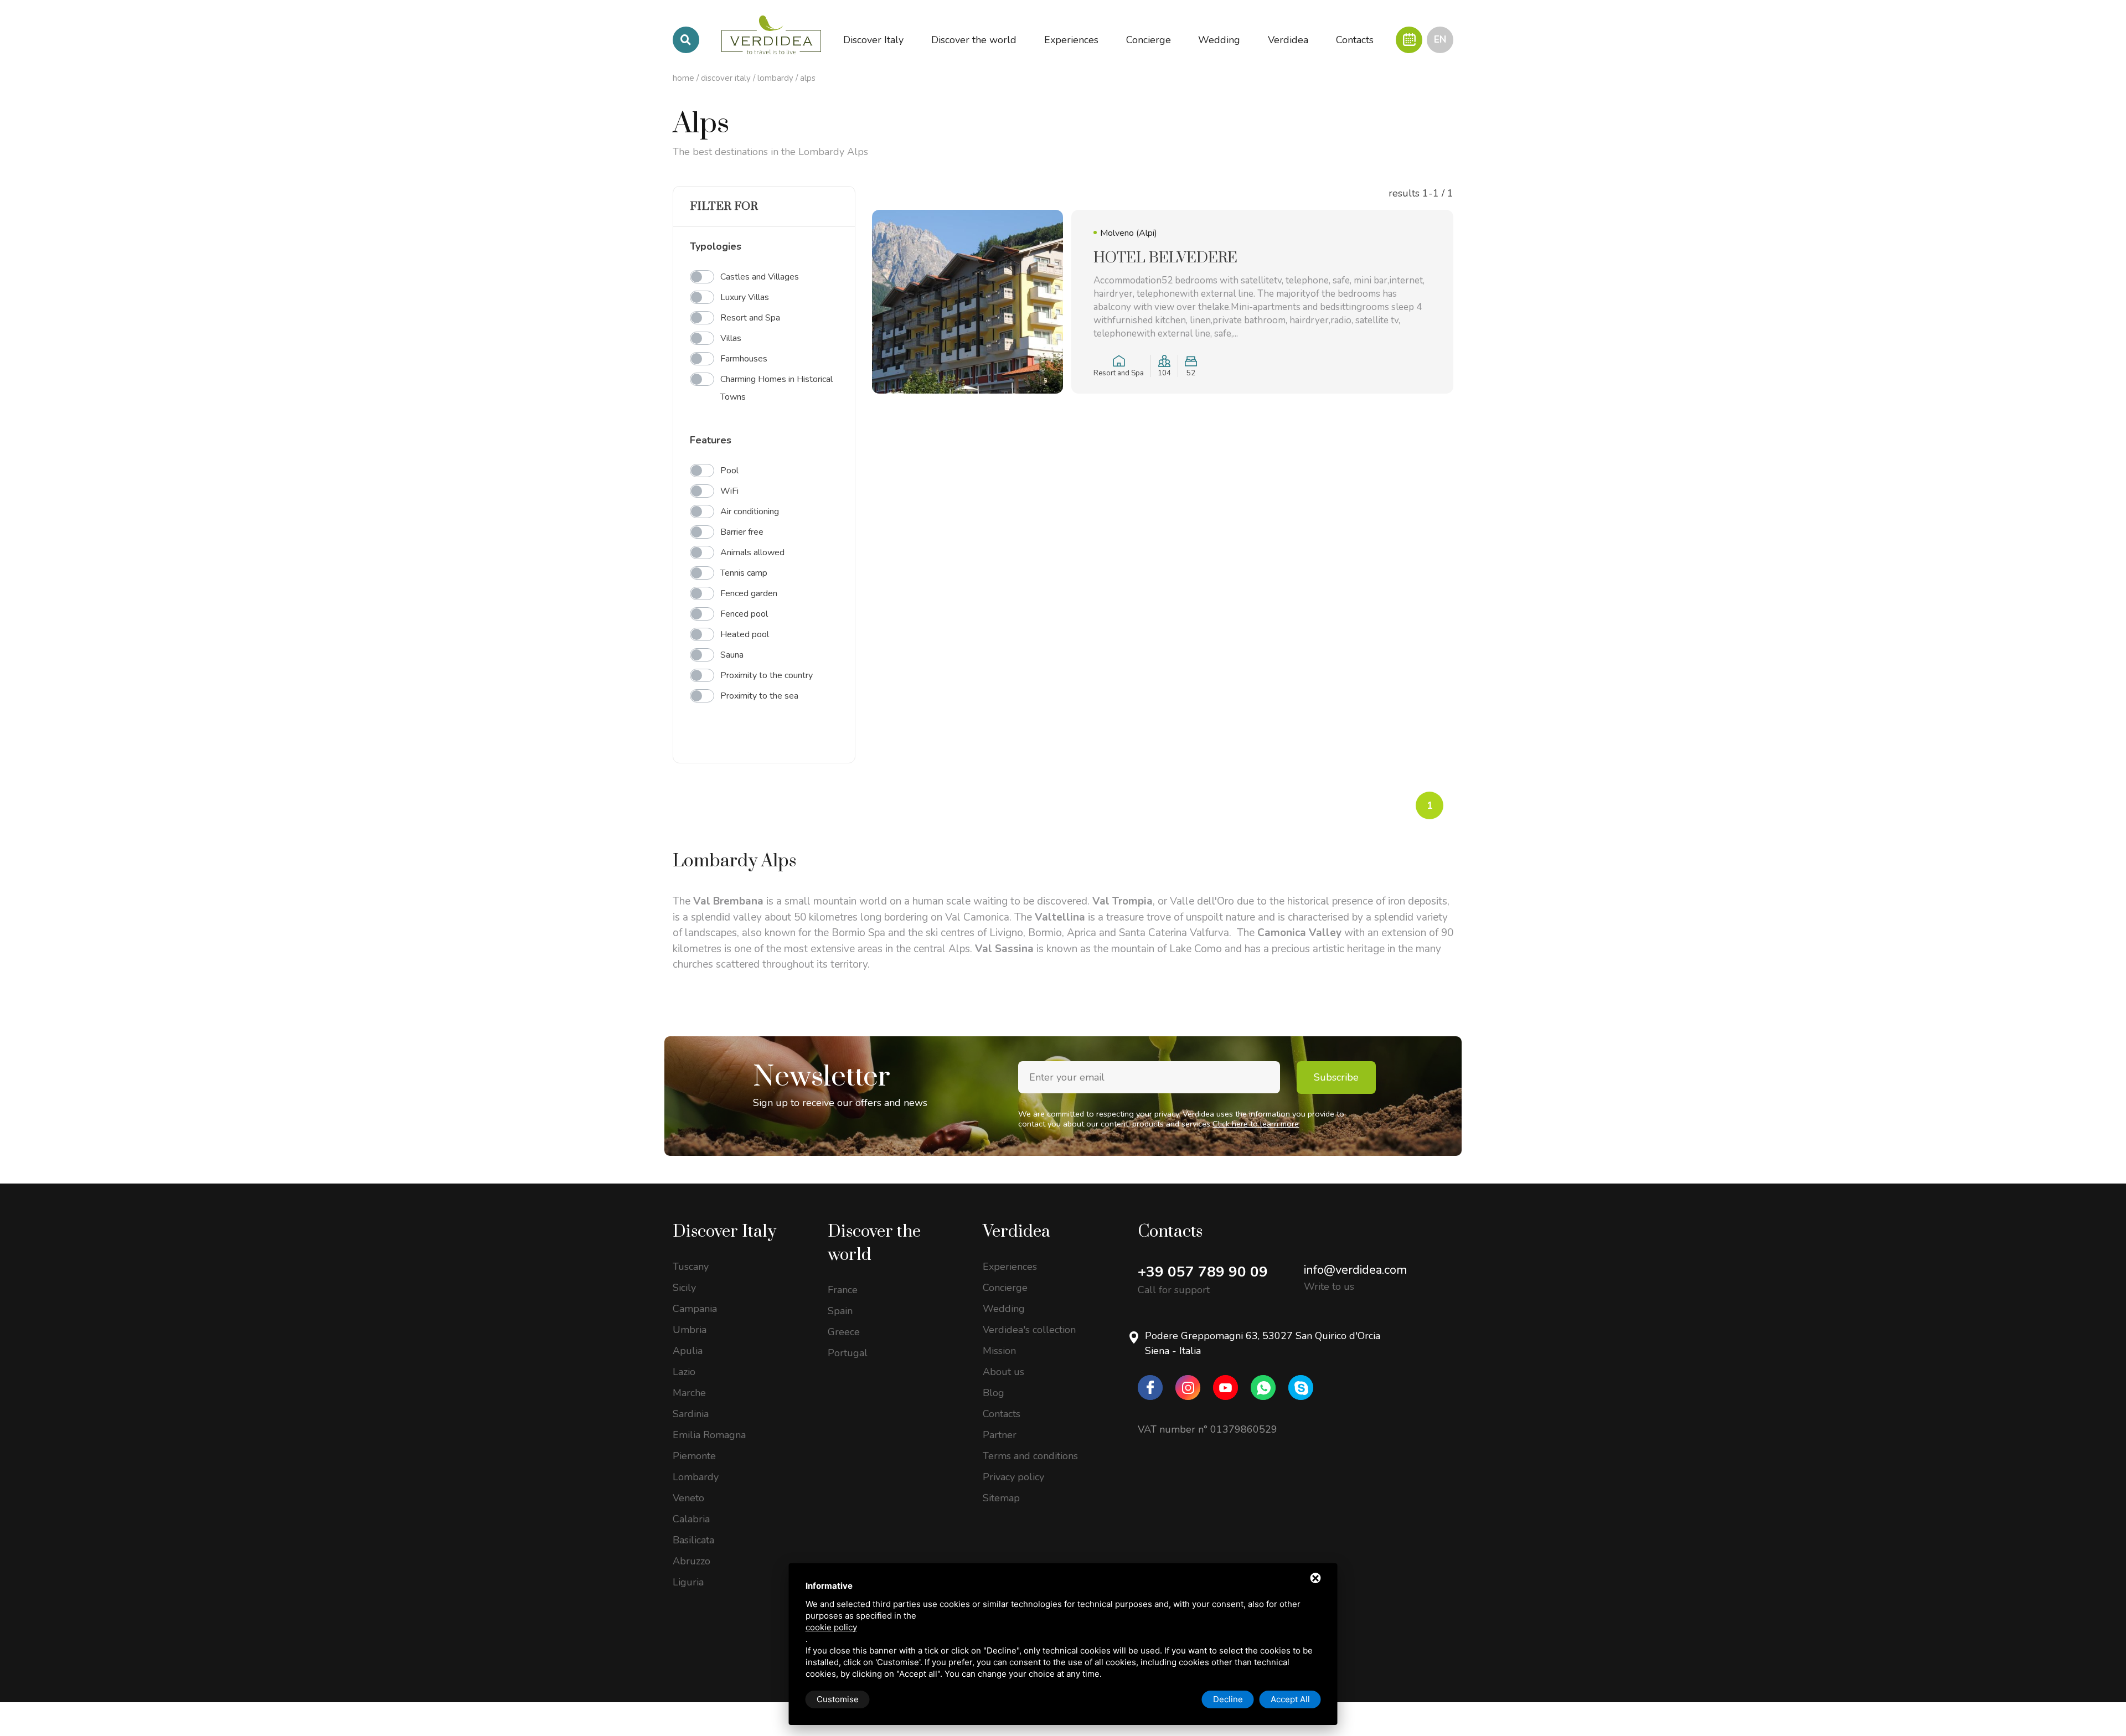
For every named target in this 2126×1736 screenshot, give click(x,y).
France (843, 1290)
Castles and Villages (760, 277)
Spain (840, 1311)
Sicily (684, 1288)
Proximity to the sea (759, 696)
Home (683, 78)
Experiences (1010, 1267)
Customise (838, 1699)
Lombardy (775, 78)
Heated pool (745, 634)
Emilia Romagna (709, 1435)
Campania (695, 1309)
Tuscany (691, 1267)
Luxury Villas (745, 297)
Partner (1000, 1435)
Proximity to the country (767, 675)
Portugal (848, 1353)
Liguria (688, 1582)
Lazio (684, 1372)
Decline (1228, 1699)
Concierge (1005, 1288)
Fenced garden (749, 593)
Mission (999, 1351)
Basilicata (693, 1540)
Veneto (688, 1498)
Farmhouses (744, 359)
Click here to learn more (1256, 1124)
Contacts (1002, 1414)
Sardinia (691, 1414)
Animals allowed (752, 552)
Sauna (732, 655)
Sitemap (1001, 1498)
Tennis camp (744, 573)
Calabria (691, 1519)
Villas (731, 338)
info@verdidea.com (1355, 1270)
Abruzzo (692, 1561)
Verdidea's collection (1029, 1330)
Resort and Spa (750, 318)
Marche (689, 1393)
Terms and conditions (1030, 1456)
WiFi (729, 491)
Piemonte (694, 1456)
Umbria (690, 1330)
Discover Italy (726, 78)
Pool (729, 471)
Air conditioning (750, 512)
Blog (994, 1393)
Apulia (688, 1351)
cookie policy (831, 1627)
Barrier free (742, 532)
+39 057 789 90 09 (1203, 1272)
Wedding (1004, 1309)
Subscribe (1336, 1077)
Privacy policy (1013, 1477)
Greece (844, 1332)
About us (1003, 1372)
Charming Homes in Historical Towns (776, 388)
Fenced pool (744, 614)
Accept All (1290, 1699)
